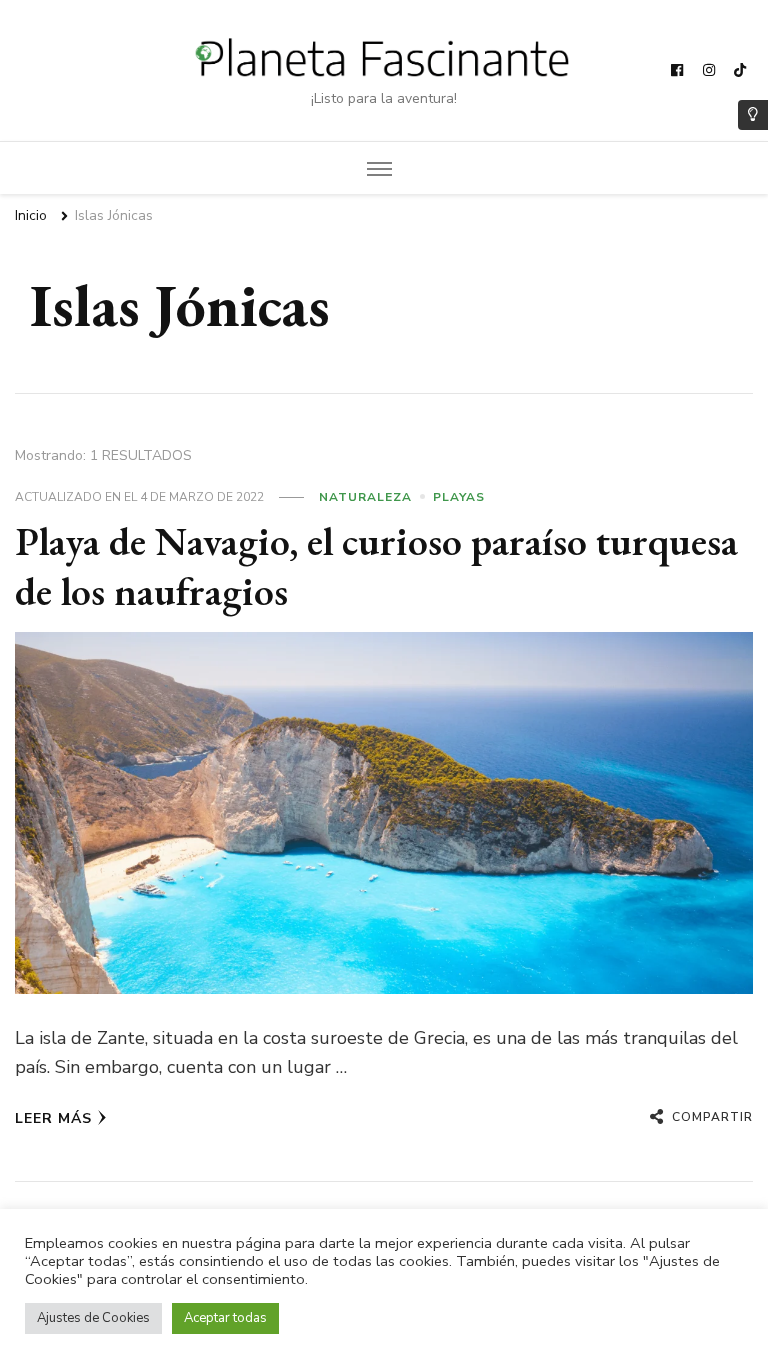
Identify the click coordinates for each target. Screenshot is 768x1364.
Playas (459, 497)
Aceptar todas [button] (225, 1318)
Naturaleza (365, 497)
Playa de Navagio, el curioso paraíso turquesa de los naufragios (376, 566)
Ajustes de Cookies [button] (93, 1318)
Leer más (53, 1118)
